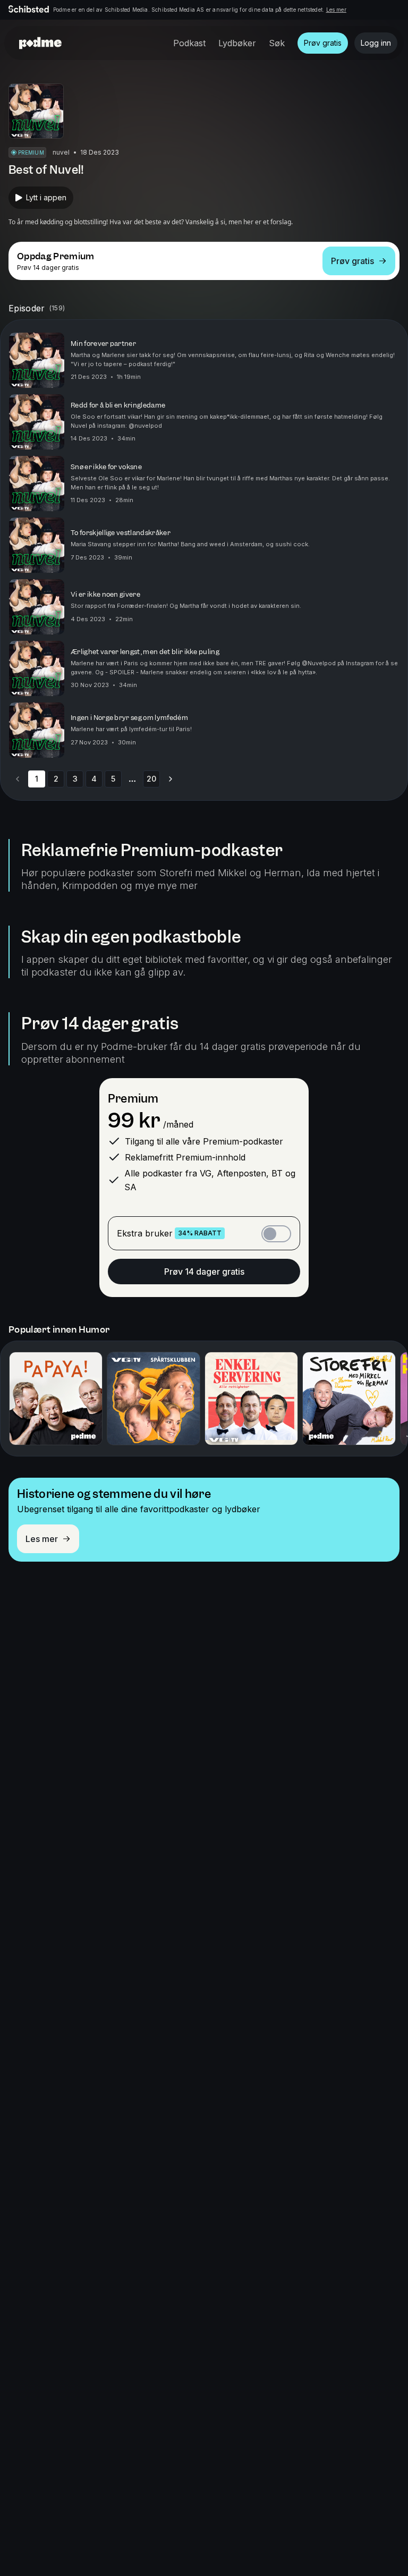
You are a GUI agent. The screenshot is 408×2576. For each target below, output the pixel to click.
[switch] (276, 1234)
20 (151, 779)
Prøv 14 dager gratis (204, 1272)
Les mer (336, 10)
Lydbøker (237, 43)
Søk (277, 43)
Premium (133, 1099)
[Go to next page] (171, 779)
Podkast (189, 43)
